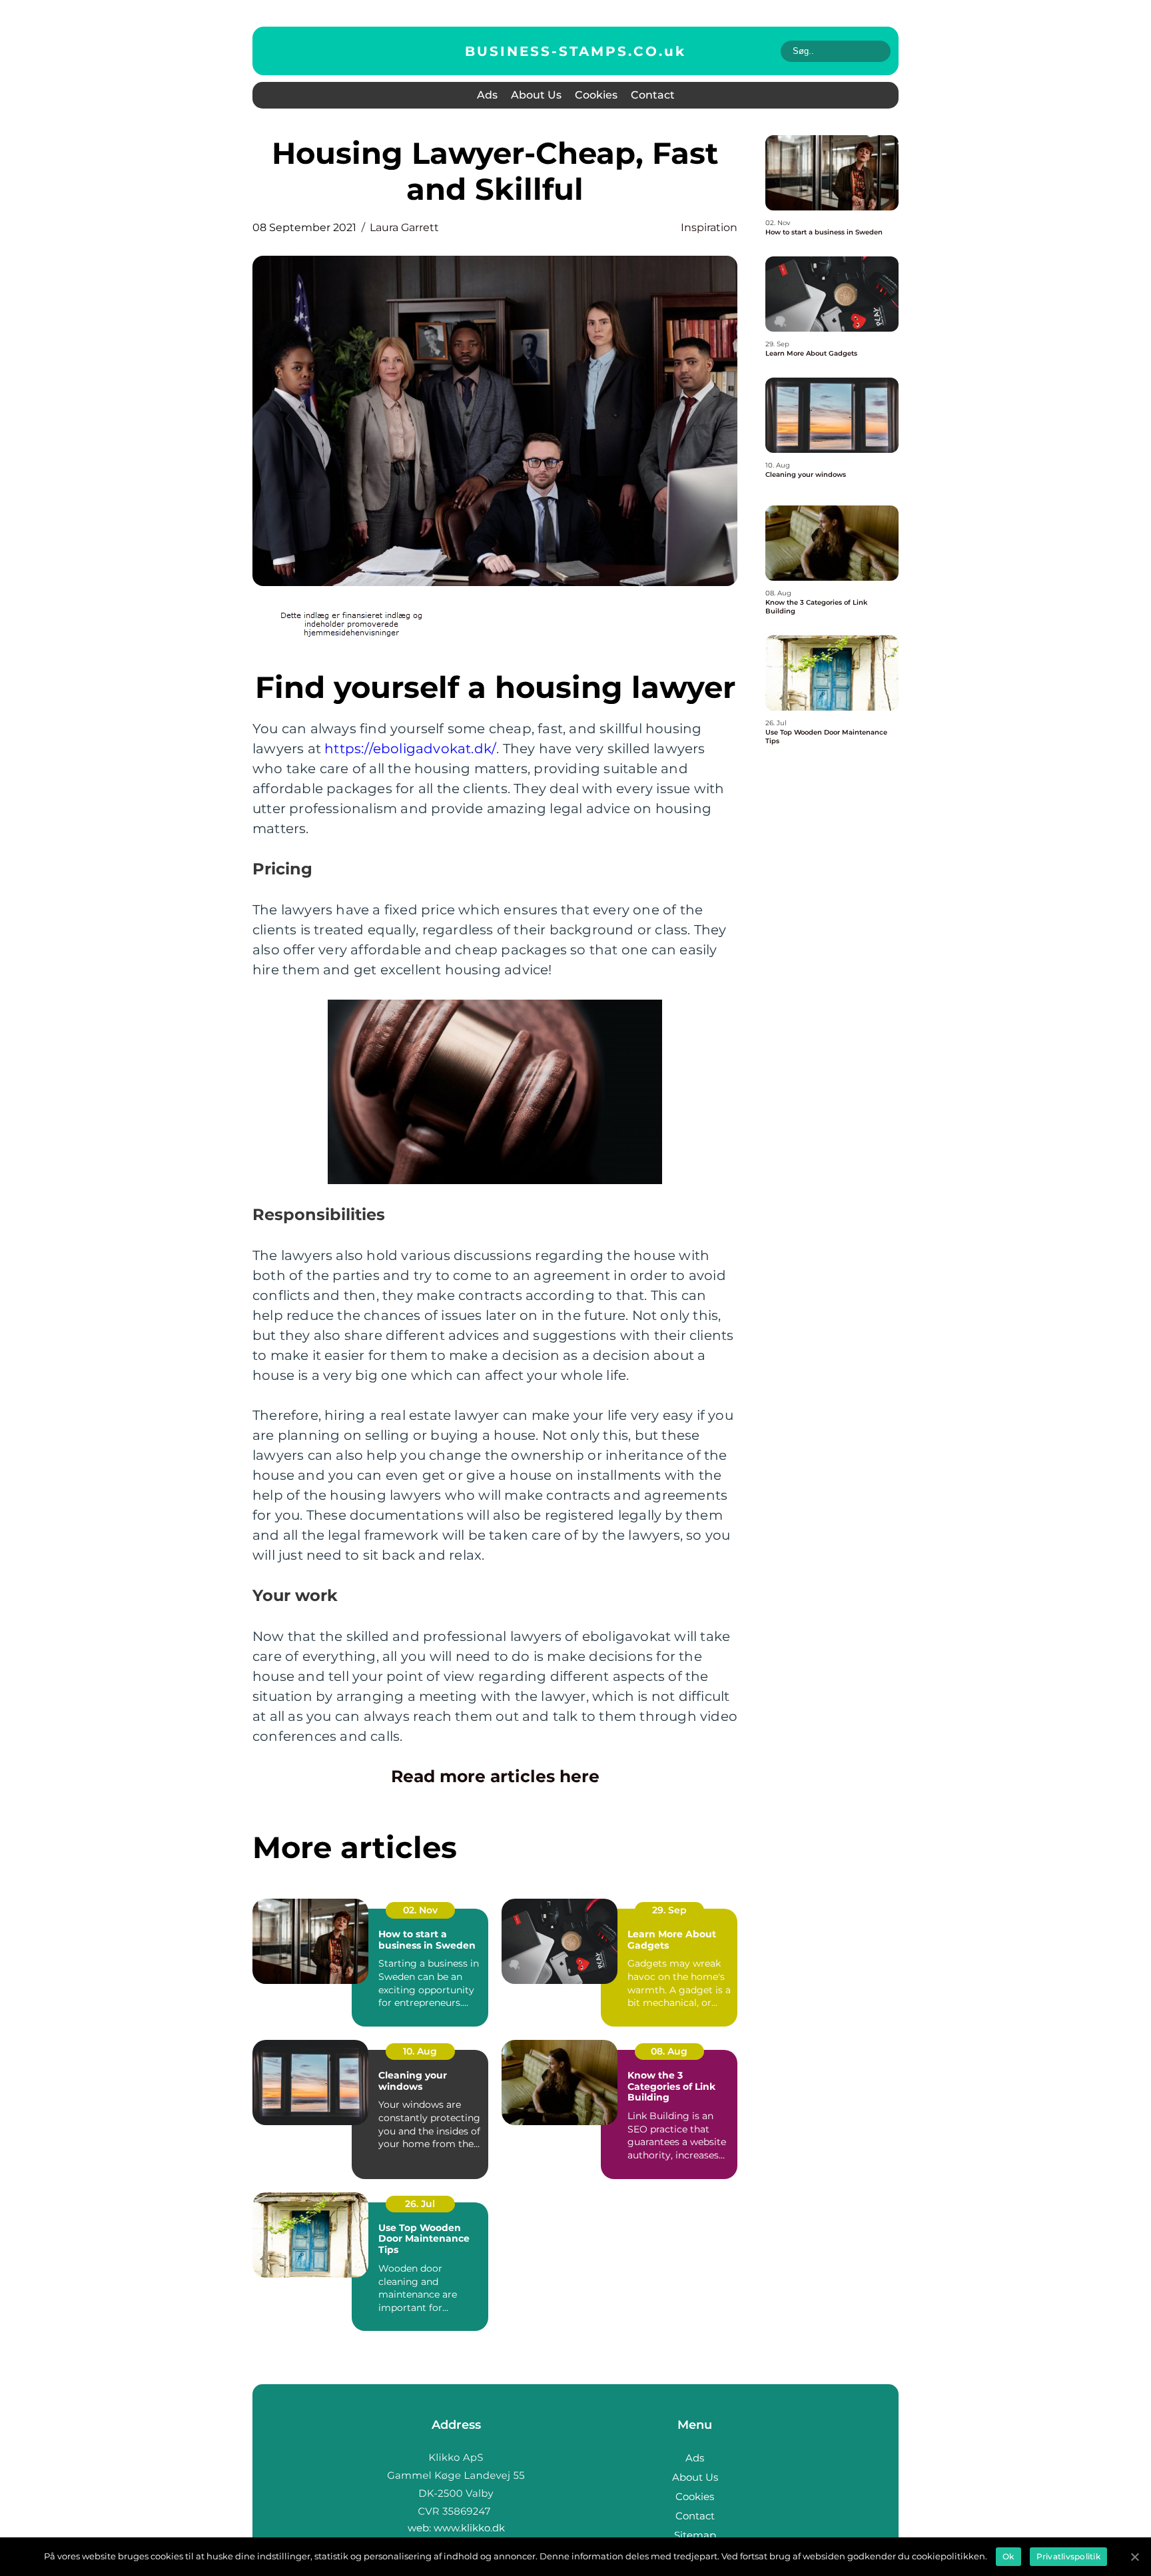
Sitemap (695, 2535)
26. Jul (420, 2204)
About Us (536, 95)
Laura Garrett (404, 227)
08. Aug (669, 2051)
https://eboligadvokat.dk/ (410, 749)
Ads (487, 95)
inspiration (709, 227)
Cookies (596, 95)
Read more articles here (495, 1776)
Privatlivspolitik (1068, 2556)
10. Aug (420, 2051)
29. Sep (669, 1910)
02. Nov (420, 1910)
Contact (653, 95)
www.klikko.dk (469, 2528)
